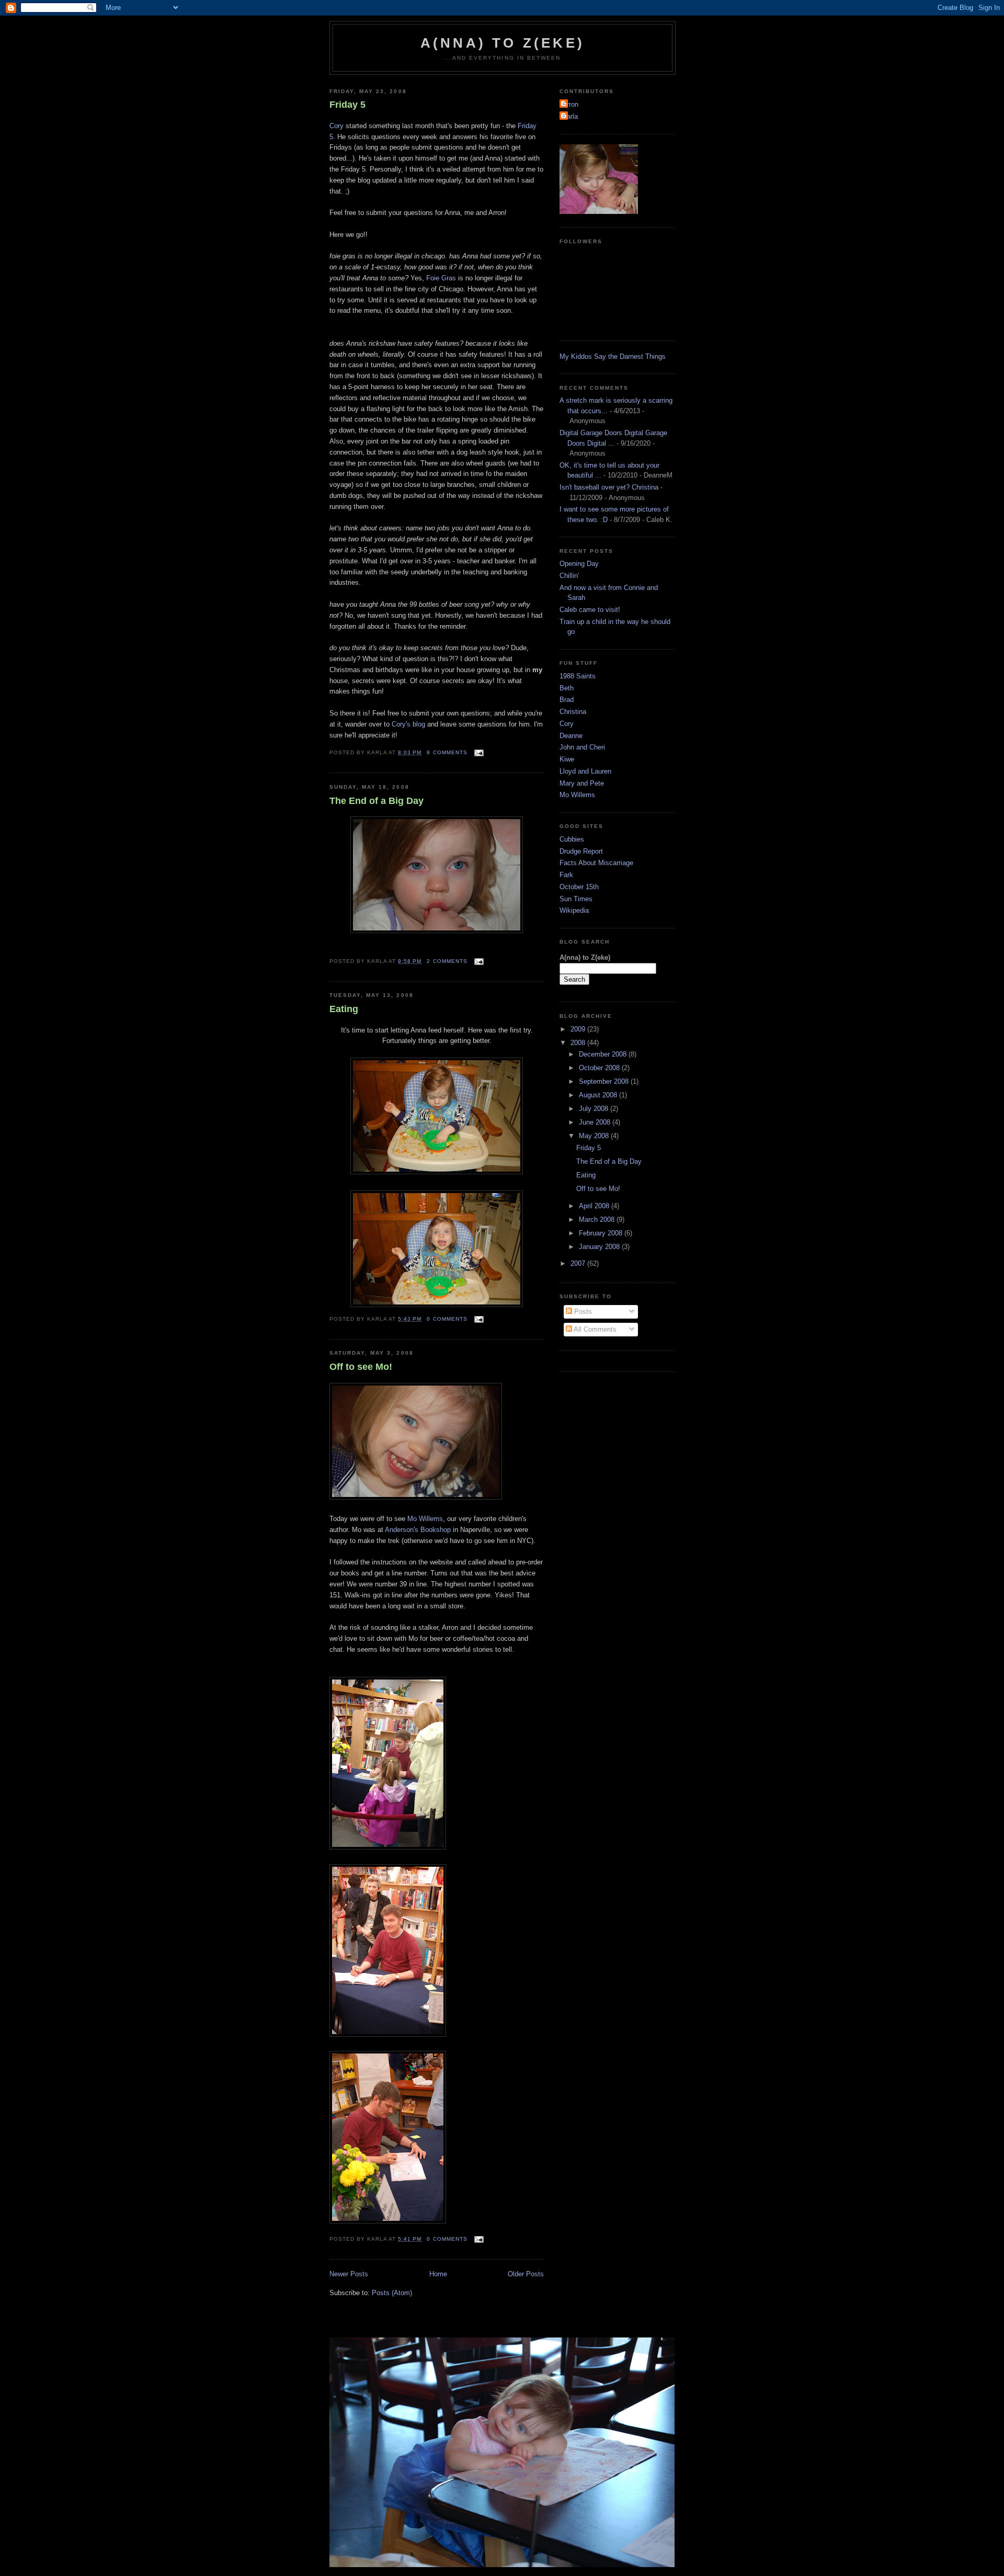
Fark (566, 875)
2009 (579, 1029)
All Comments (594, 1329)
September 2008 (605, 1081)
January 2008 (600, 1247)
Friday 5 (347, 105)
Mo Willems (425, 1519)
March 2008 (598, 1219)
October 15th (579, 887)
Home (438, 2274)
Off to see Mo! (361, 1367)
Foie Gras (442, 278)
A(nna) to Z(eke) (503, 43)
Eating (344, 1009)
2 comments (447, 961)
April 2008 (595, 1206)
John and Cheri (582, 747)
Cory (336, 126)
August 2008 (599, 1095)
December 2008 (604, 1054)
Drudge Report (581, 851)
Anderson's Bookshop (419, 1530)
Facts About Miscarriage (596, 863)
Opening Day (579, 564)
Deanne (571, 736)
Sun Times (576, 899)
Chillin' (569, 576)
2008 (579, 1043)
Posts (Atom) (392, 2293)
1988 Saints (578, 676)
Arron (570, 104)
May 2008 (595, 1136)
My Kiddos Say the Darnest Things (613, 356)
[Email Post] (478, 752)
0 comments (447, 1319)
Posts (582, 1312)
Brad (567, 700)
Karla (570, 116)
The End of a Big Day (376, 801)
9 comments (447, 752)
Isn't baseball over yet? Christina (609, 487)
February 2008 (602, 1233)
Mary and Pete (582, 783)
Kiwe (567, 759)
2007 (579, 1263)
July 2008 (595, 1109)
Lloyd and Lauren (585, 771)
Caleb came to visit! (590, 610)
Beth (567, 688)
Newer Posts (349, 2274)
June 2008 (596, 1122)
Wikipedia (574, 910)
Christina (573, 712)
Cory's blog (409, 724)
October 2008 (600, 1068)
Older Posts (526, 2274)
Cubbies (572, 839)
